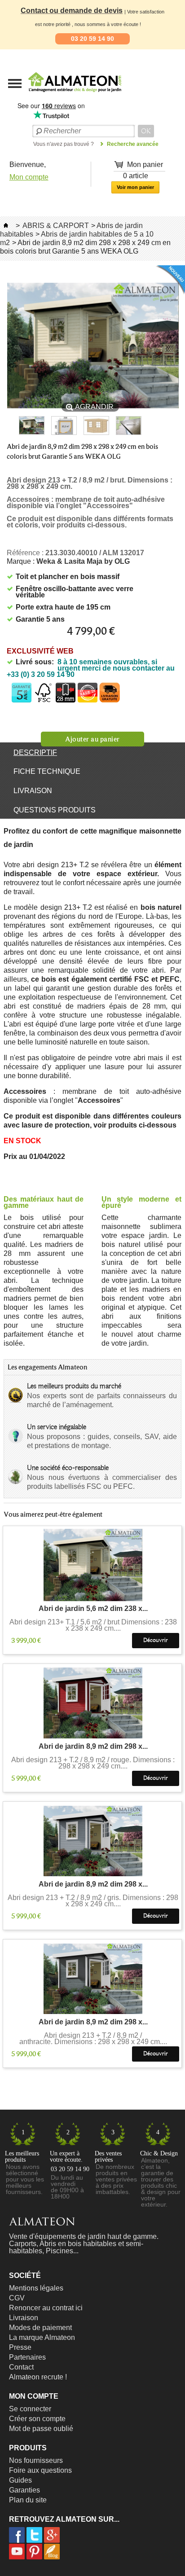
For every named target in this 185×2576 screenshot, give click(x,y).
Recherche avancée (133, 144)
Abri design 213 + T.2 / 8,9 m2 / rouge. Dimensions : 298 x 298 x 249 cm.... (93, 1763)
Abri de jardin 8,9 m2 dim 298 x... (93, 1747)
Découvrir (156, 1640)
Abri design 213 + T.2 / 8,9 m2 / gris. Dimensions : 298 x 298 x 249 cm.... (93, 1901)
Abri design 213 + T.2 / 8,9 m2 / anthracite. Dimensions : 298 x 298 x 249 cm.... (93, 2039)
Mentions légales (36, 2288)
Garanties (24, 2490)
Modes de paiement (40, 2328)
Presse (20, 2347)
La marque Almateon (42, 2337)
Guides (20, 2480)
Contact (21, 2367)
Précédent (11, 426)
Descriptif (35, 753)
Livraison (33, 791)
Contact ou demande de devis (72, 11)
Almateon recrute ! (38, 2377)
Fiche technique (47, 771)
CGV (17, 2298)
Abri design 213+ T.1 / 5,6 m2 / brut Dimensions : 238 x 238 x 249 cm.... (93, 1625)
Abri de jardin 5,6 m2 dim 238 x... (93, 1609)
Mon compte (29, 177)
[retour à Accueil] (6, 226)
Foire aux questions (40, 2470)
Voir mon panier (135, 187)
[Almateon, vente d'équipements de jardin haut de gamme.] (52, 95)
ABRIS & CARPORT (56, 226)
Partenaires (27, 2357)
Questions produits (55, 810)
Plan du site (28, 2500)
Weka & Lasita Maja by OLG (83, 561)
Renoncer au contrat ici (46, 2308)
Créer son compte (37, 2419)
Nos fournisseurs (36, 2460)
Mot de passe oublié (41, 2429)
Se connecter (30, 2409)
